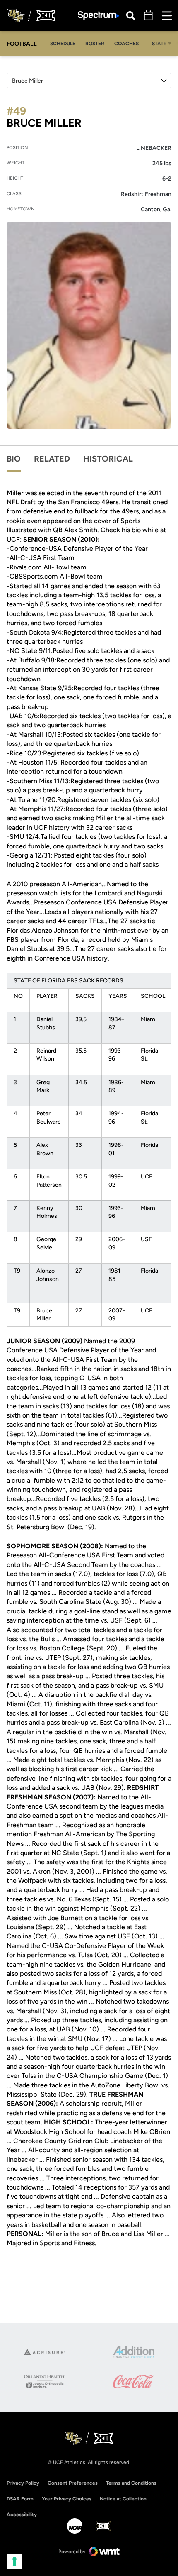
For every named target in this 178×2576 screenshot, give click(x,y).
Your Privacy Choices (67, 2499)
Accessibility (22, 2514)
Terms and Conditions (131, 2483)
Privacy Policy (23, 2483)
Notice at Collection (123, 2499)
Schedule (63, 44)
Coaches (126, 44)
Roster (95, 44)
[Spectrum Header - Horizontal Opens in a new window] (99, 16)
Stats (159, 44)
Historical (108, 459)
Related (52, 459)
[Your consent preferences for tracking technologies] (14, 2561)
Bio (14, 459)
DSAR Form (20, 2499)
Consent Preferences (73, 2483)
